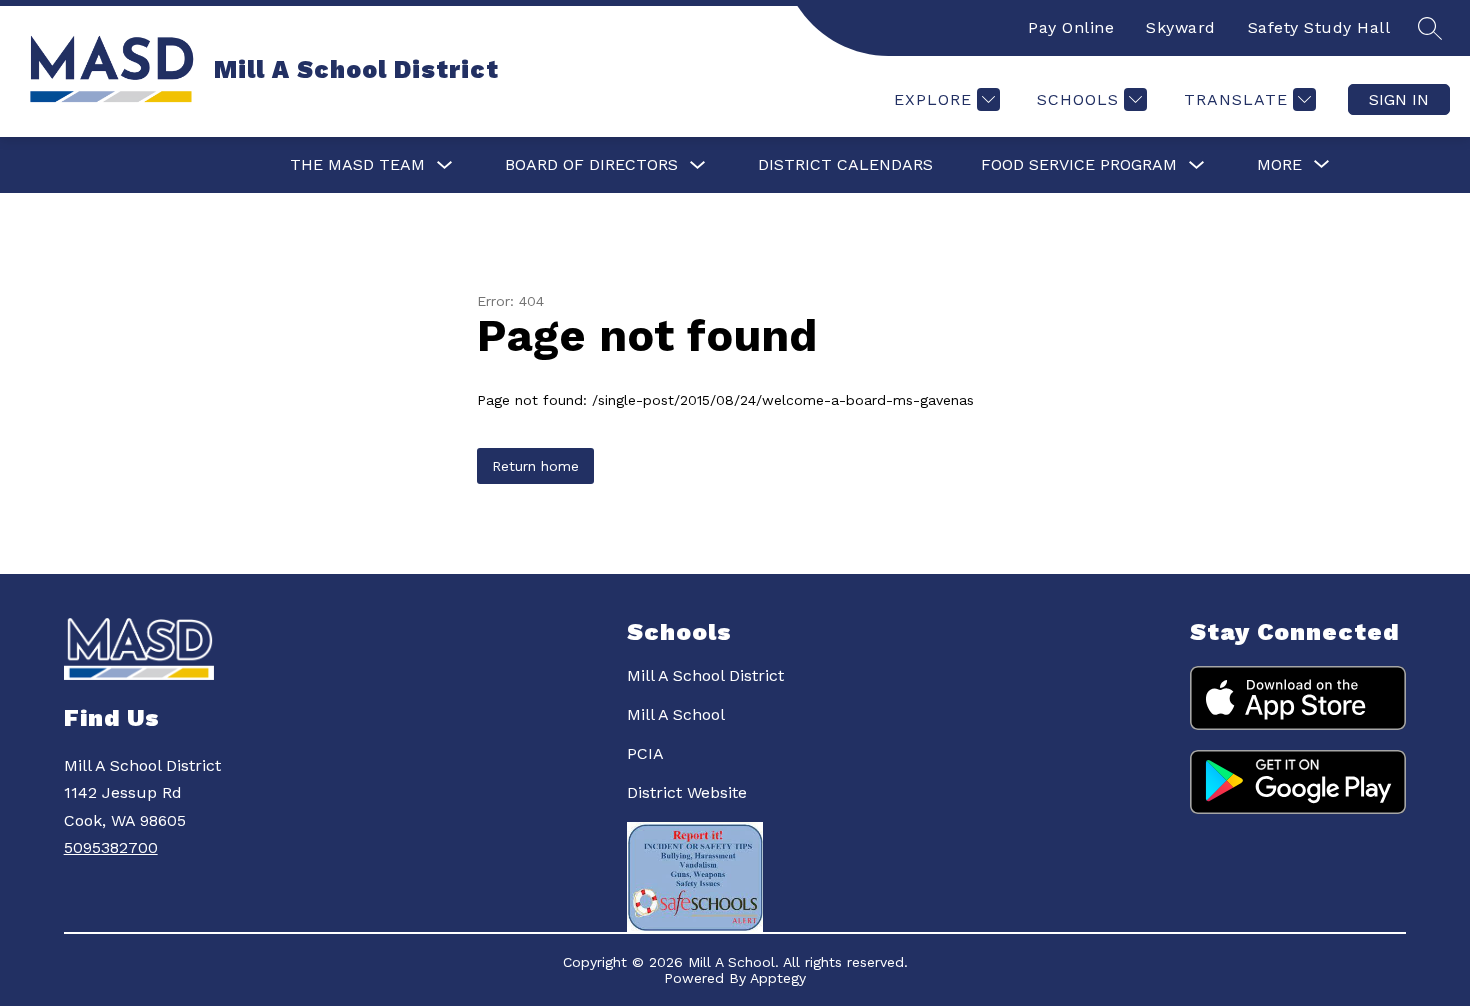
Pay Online (1071, 27)
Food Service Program (1079, 164)
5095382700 (111, 847)
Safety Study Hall (1319, 27)
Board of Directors (591, 164)
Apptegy (778, 978)
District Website (687, 792)
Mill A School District (705, 675)
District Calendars (845, 164)
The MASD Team (357, 164)
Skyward (1181, 27)
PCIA (645, 753)
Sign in (1399, 99)
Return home (535, 466)
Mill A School (676, 714)
